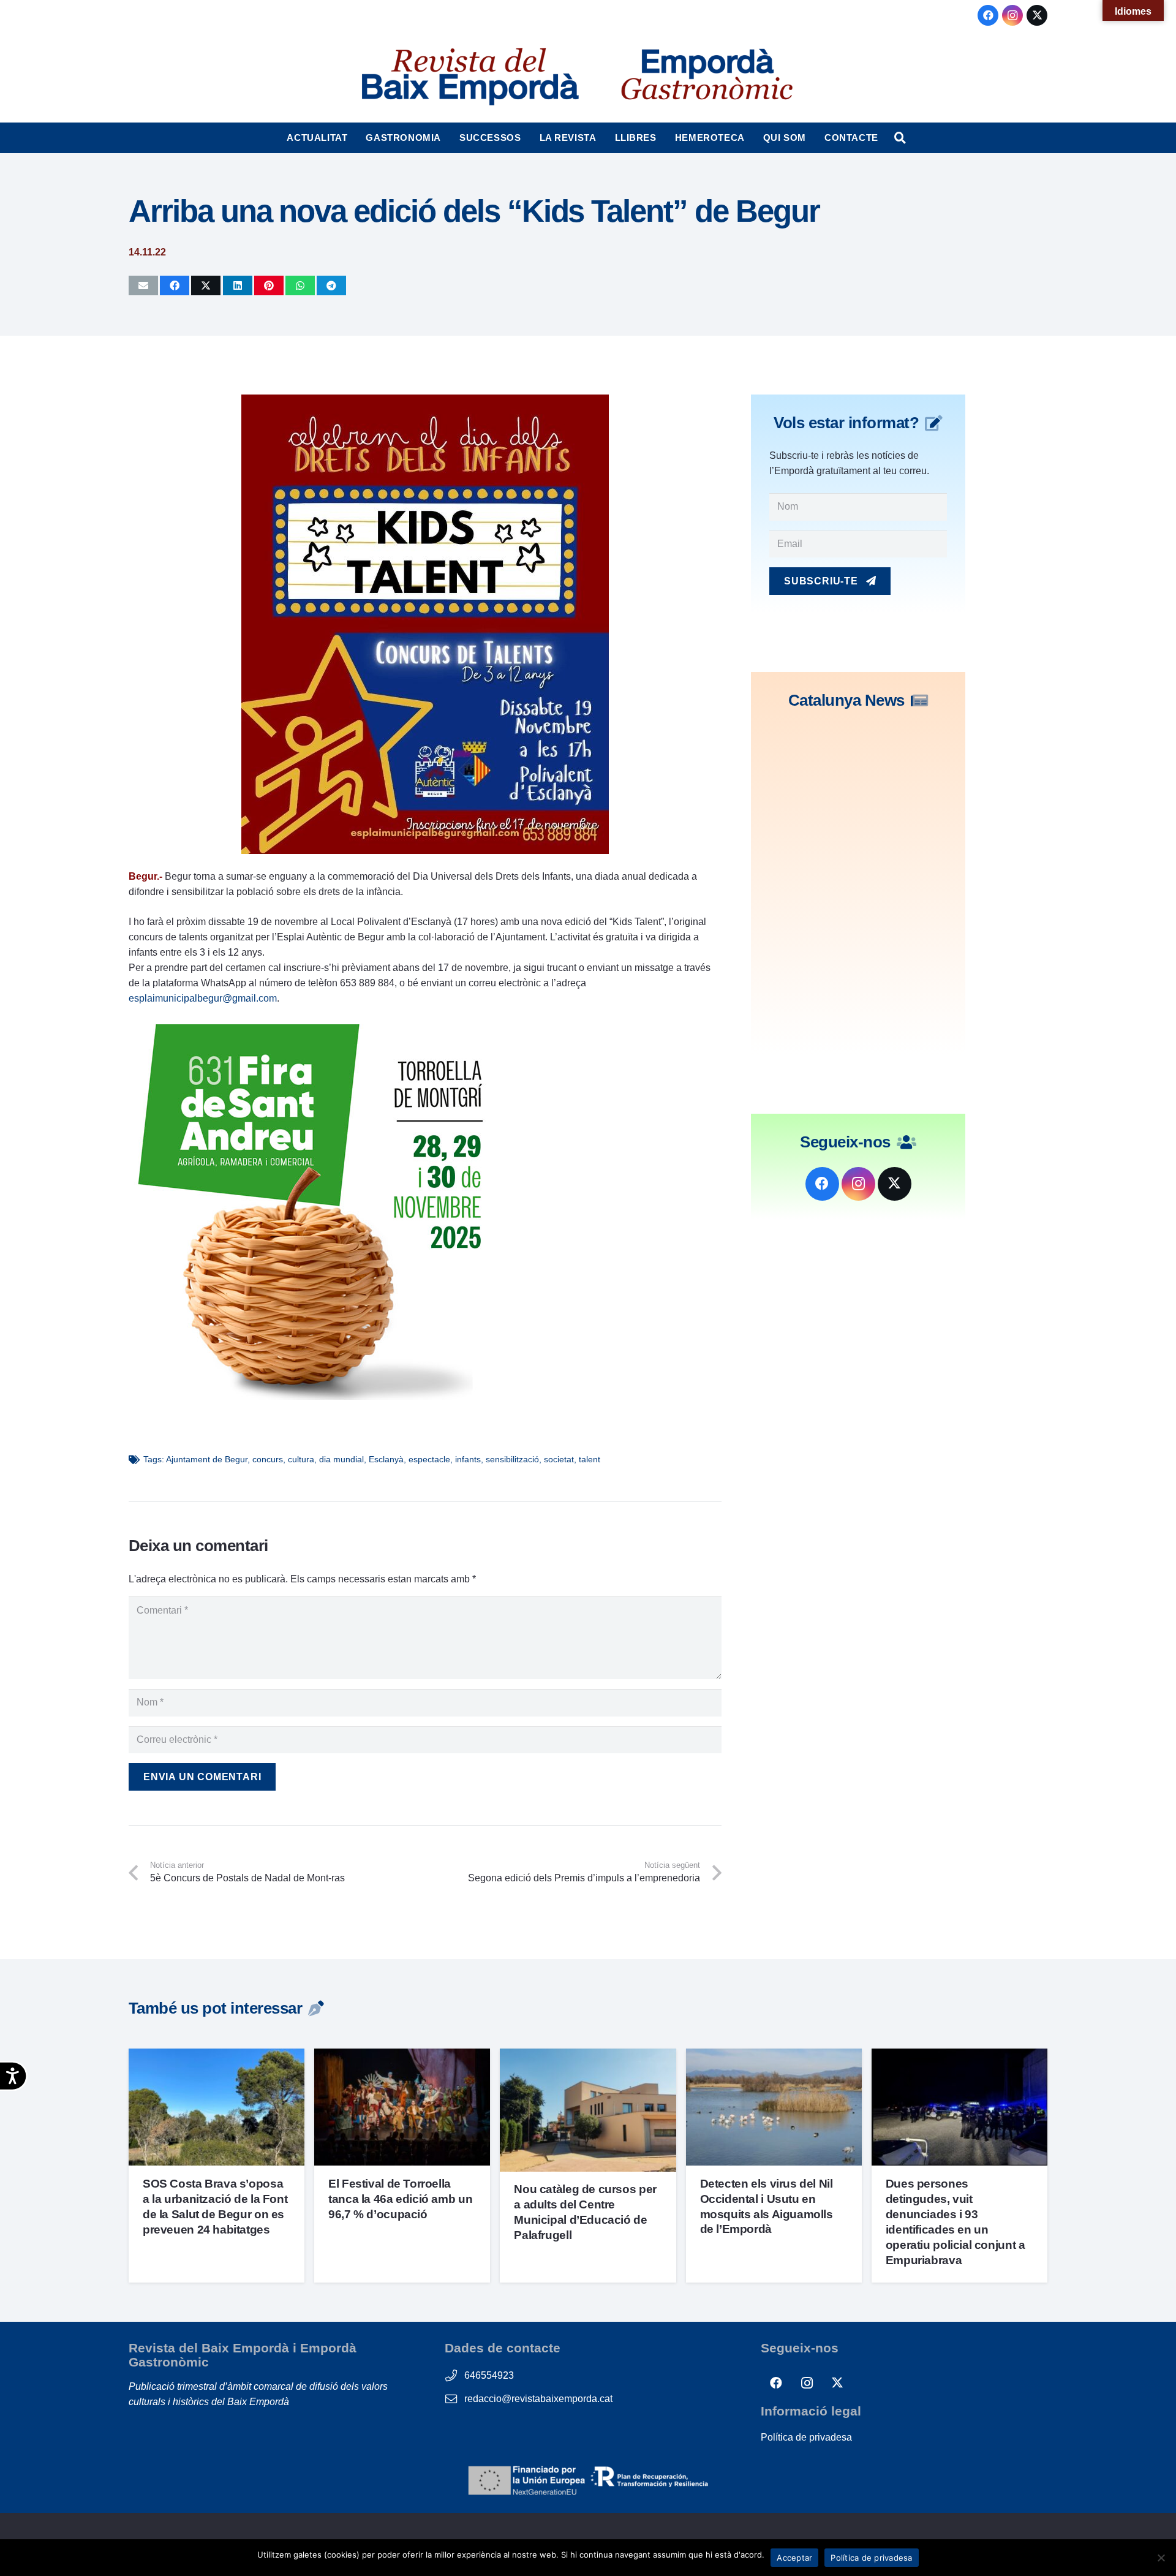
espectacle (429, 1459)
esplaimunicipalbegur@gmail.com (203, 998)
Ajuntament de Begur (207, 1459)
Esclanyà (386, 1459)
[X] (1037, 15)
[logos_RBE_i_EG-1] (469, 77)
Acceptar (794, 2558)
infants (468, 1459)
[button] (353, 138)
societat (559, 1459)
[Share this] (175, 285)
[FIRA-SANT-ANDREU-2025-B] (312, 1396)
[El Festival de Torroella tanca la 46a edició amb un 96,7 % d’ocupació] (402, 2056)
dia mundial (341, 1459)
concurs (268, 1459)
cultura (301, 1459)
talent (590, 1459)
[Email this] (143, 285)
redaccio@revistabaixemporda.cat (538, 2399)
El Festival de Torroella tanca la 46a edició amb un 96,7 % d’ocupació (400, 2199)
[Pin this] (269, 285)
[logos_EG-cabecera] (707, 77)
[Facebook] (988, 15)
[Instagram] (1012, 15)
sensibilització (512, 1459)
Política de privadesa (806, 2437)
